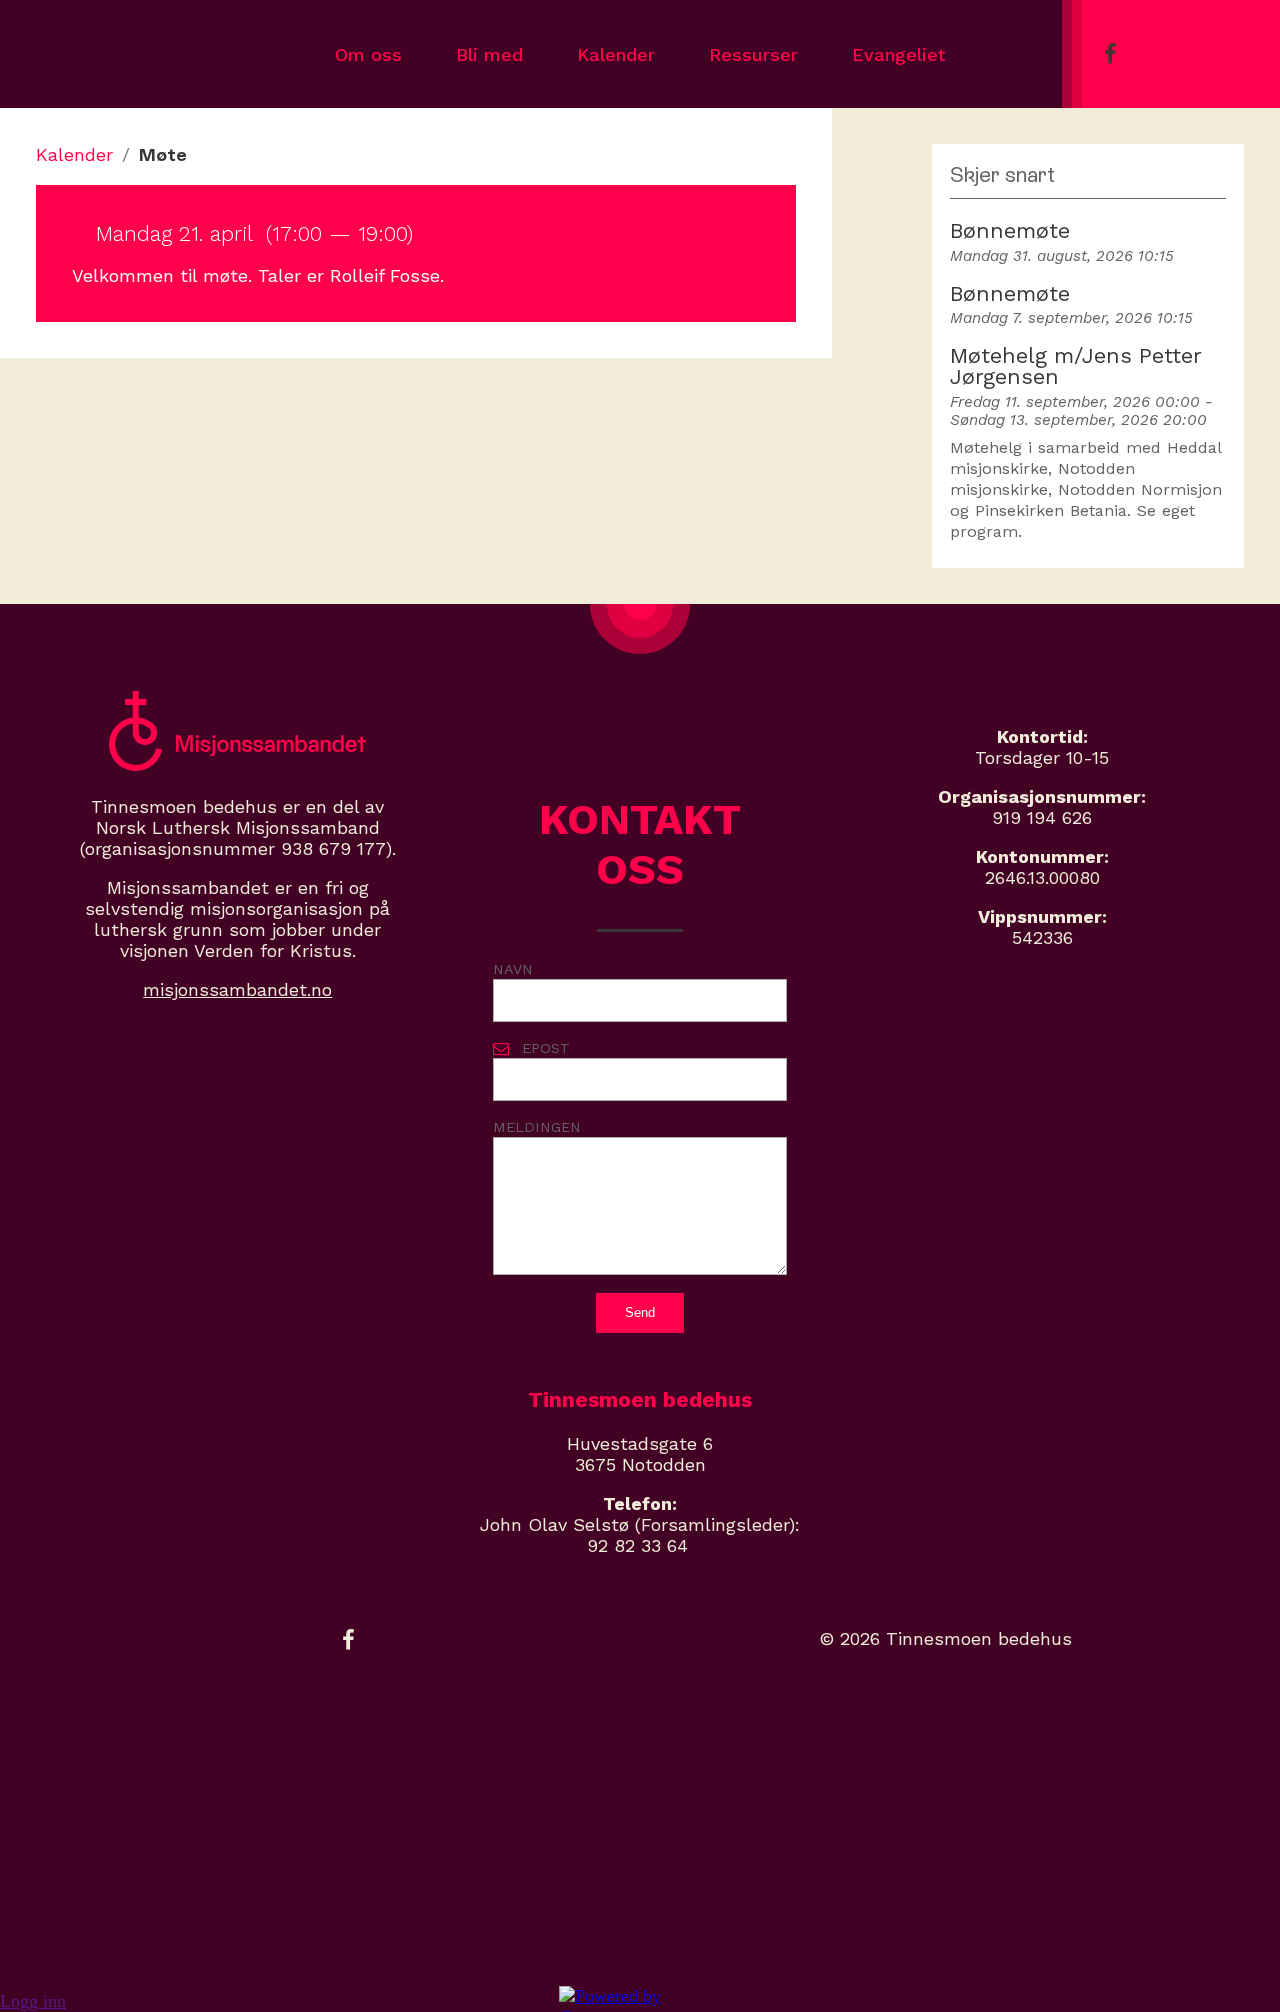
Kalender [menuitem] (616, 54)
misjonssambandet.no (237, 989)
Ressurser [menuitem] (753, 54)
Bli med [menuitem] (489, 54)
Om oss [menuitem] (368, 54)
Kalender (74, 154)
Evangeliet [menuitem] (898, 54)
